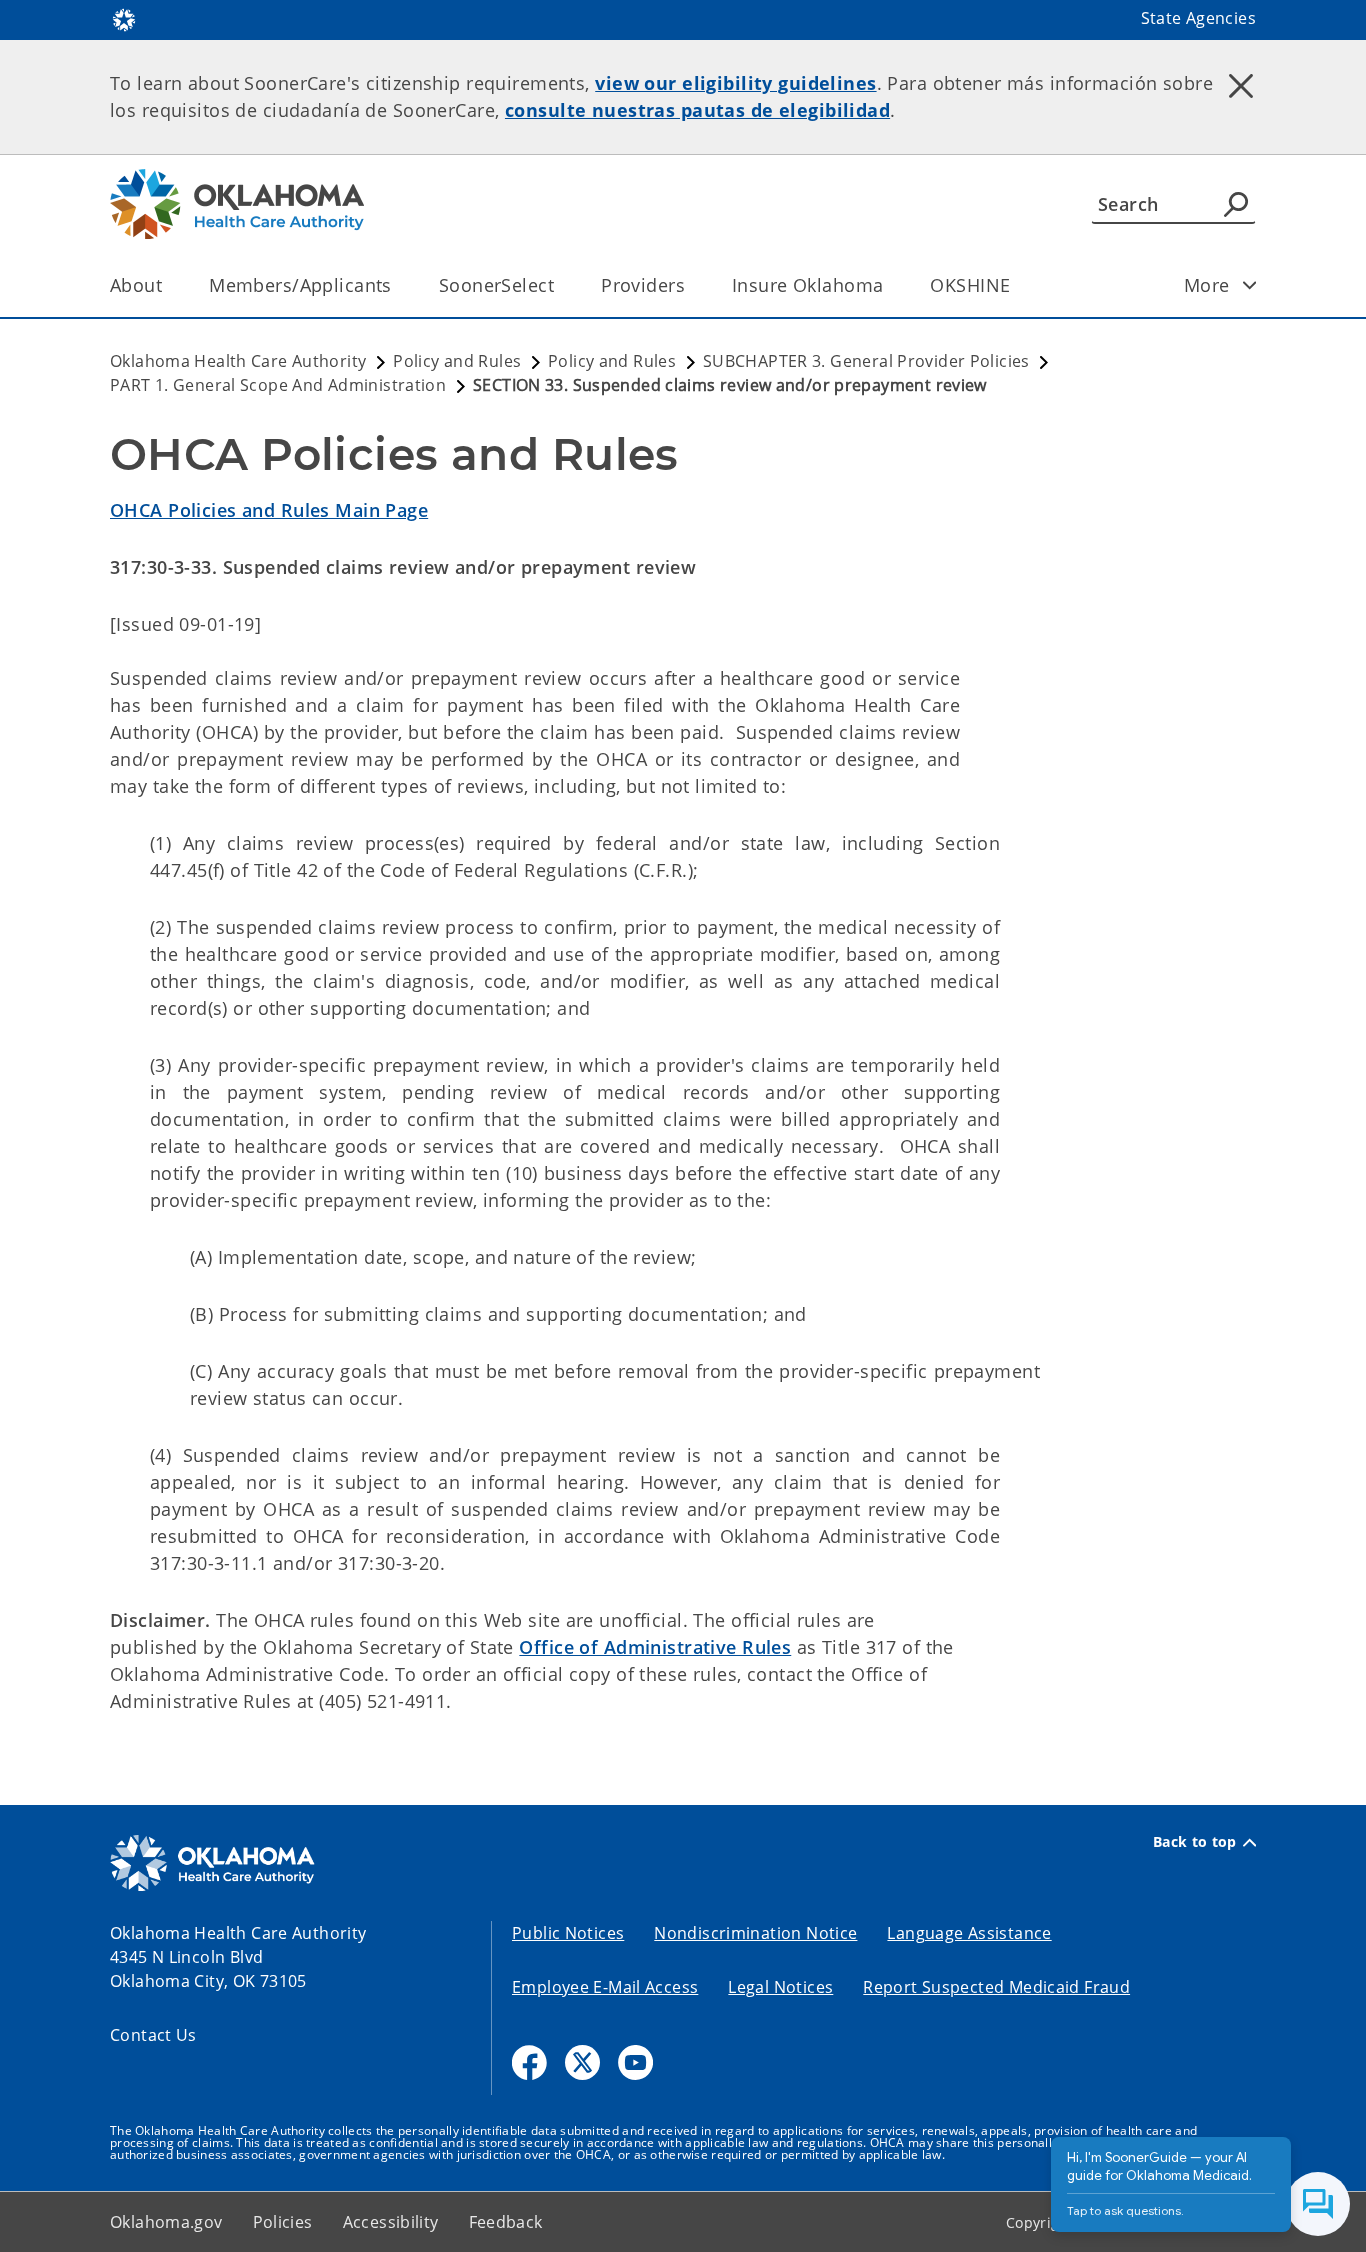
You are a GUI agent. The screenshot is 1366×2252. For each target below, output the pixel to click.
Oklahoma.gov (166, 2222)
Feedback (506, 2222)
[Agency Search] (1236, 204)
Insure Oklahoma (807, 285)
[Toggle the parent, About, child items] (168, 285)
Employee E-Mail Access (605, 1987)
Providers (643, 285)
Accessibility (391, 2222)
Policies (283, 2222)
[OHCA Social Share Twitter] (582, 2062)
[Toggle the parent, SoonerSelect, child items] (560, 285)
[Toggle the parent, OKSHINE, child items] (1016, 285)
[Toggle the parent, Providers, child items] (691, 285)
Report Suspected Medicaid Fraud (996, 1987)
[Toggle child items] (1250, 285)
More (1207, 285)
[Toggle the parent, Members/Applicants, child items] (398, 285)
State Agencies (1198, 18)
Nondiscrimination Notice (755, 1933)
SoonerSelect (496, 285)
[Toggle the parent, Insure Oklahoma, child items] (889, 285)
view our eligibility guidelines (735, 83)
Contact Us (153, 2035)
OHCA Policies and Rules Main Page (269, 510)
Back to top (1195, 1842)
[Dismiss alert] (1241, 85)
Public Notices (568, 1933)
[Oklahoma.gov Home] (124, 18)
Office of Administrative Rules (655, 1647)
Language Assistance (969, 1933)
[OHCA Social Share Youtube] (635, 2062)
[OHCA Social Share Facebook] (529, 2062)
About (136, 285)
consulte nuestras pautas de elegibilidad (697, 110)
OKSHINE (970, 285)
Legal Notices (780, 1987)
